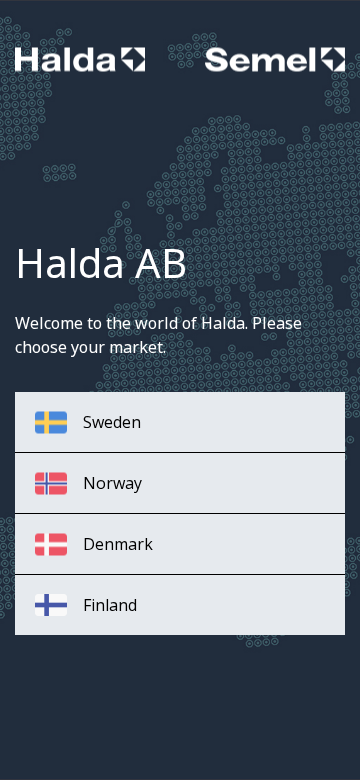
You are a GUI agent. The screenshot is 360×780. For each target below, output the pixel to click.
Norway (112, 483)
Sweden (112, 422)
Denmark (118, 544)
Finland (110, 605)
